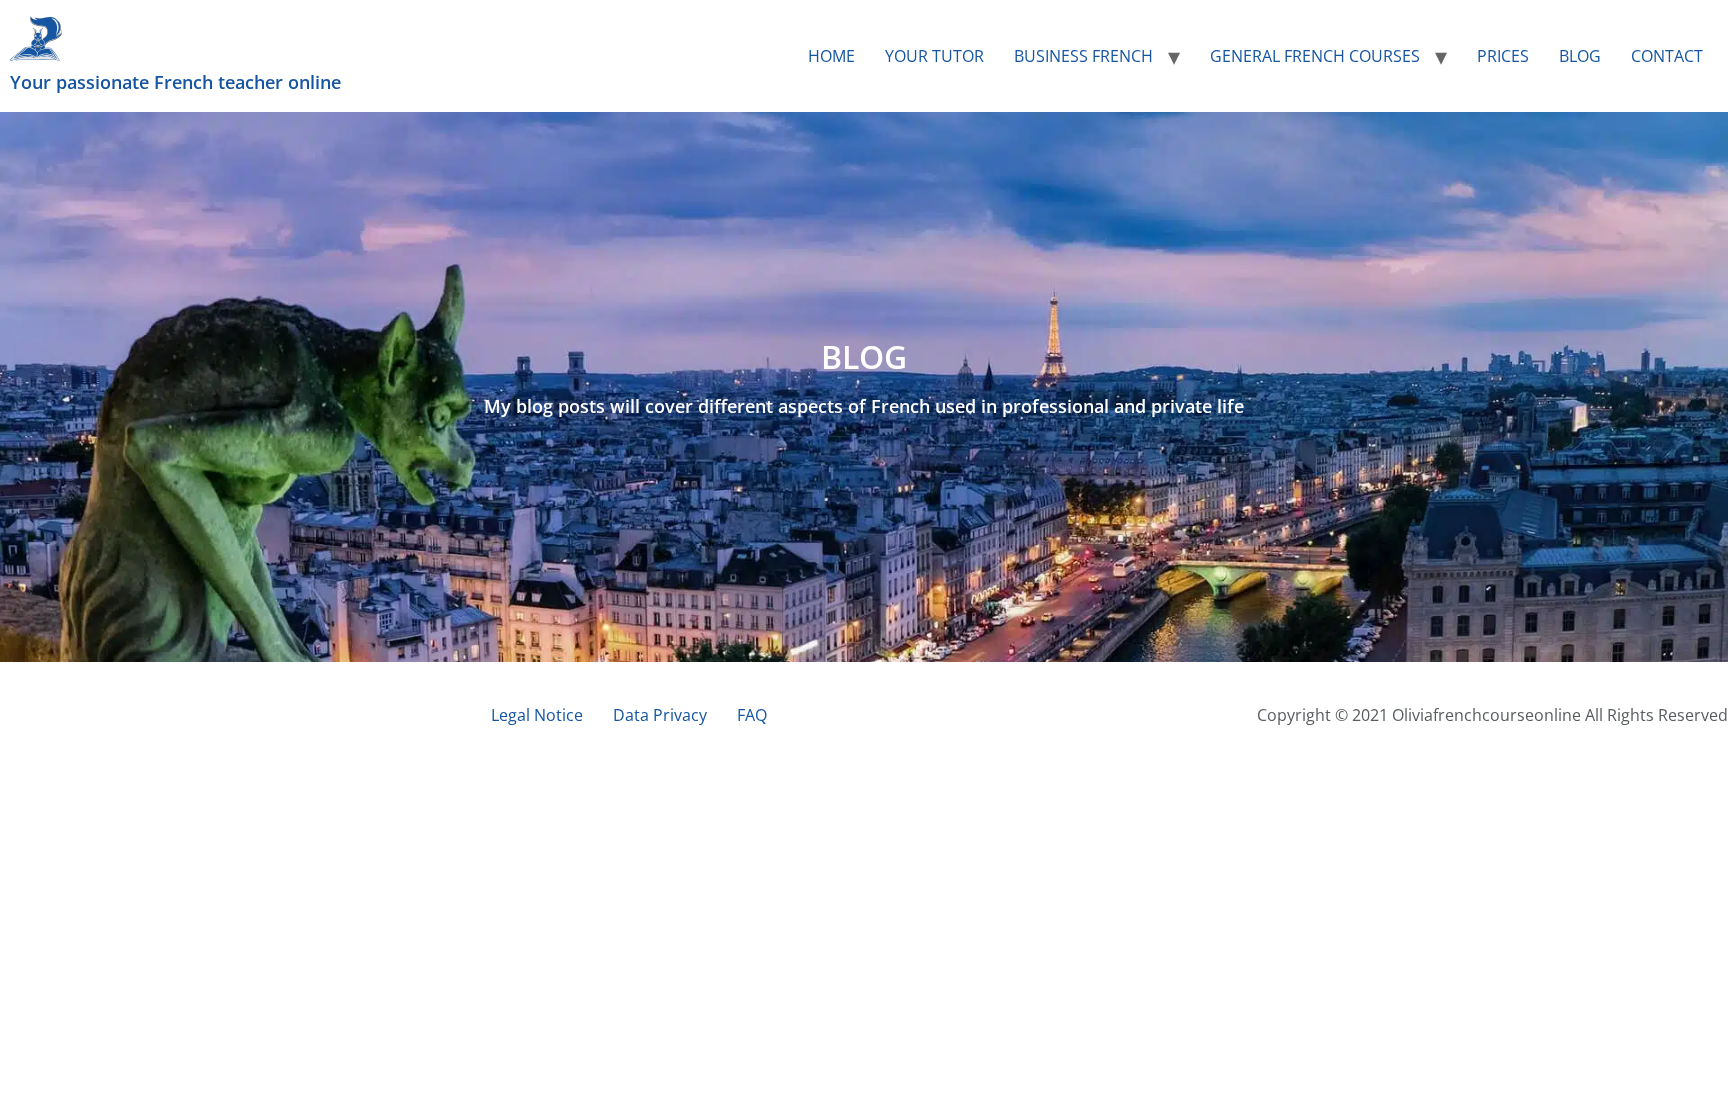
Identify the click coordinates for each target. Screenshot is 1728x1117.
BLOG (1580, 56)
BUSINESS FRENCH (1083, 56)
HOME (831, 56)
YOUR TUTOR (934, 56)
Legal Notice (537, 715)
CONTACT (1667, 56)
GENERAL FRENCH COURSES (1315, 56)
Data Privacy (660, 715)
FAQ (752, 715)
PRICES (1503, 56)
